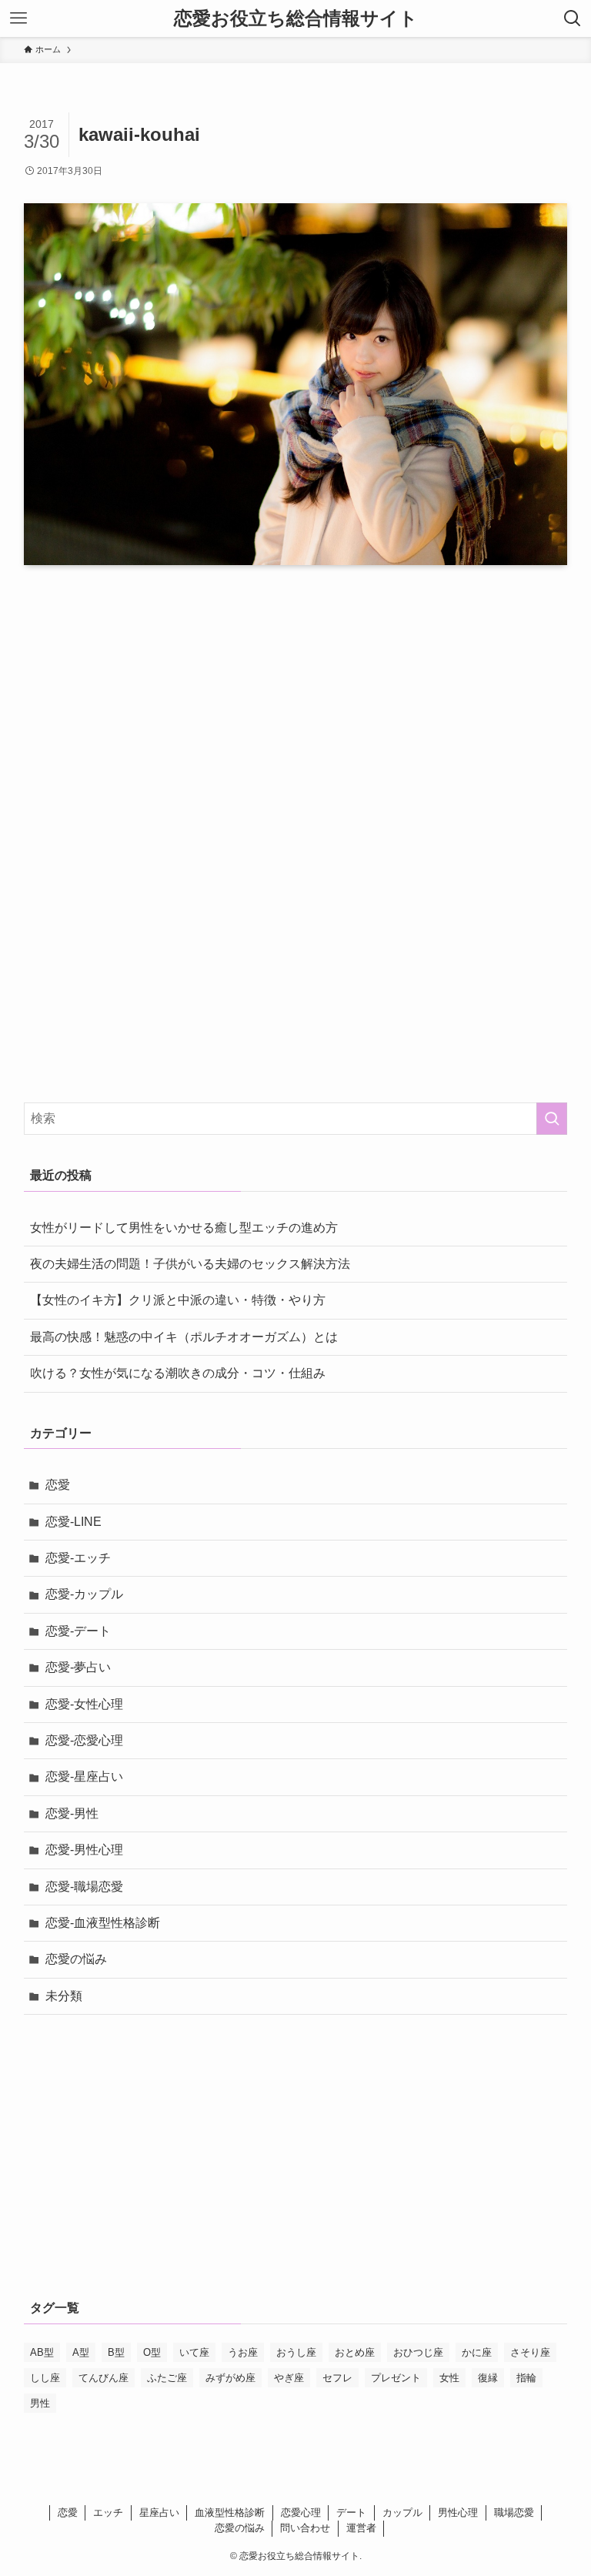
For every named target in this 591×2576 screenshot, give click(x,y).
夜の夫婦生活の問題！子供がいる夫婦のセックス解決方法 (190, 1264)
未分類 (64, 1996)
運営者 (361, 2528)
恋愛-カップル (84, 1594)
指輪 (526, 2378)
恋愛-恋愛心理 (84, 1740)
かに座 (477, 2352)
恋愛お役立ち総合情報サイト (296, 18)
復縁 (488, 2378)
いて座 (194, 2352)
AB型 (42, 2352)
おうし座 (296, 2352)
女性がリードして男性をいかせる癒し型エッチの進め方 (184, 1228)
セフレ (337, 2378)
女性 (449, 2378)
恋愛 (58, 1485)
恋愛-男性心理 (84, 1850)
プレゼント (396, 2378)
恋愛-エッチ (78, 1558)
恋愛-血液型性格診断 (103, 1923)
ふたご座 (167, 2378)
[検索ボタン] (573, 18)
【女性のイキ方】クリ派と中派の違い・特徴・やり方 (178, 1300)
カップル (402, 2512)
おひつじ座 (418, 2352)
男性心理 (458, 2512)
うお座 (243, 2352)
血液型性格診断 (230, 2512)
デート (351, 2512)
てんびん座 (104, 2378)
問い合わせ (305, 2528)
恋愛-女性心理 (84, 1704)
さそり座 (530, 2352)
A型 (81, 2352)
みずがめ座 (230, 2378)
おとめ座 (355, 2352)
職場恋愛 (514, 2512)
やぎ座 (289, 2378)
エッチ (108, 2512)
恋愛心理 (301, 2512)
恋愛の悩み (76, 1959)
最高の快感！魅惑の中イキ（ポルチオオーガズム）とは (184, 1337)
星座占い (159, 2512)
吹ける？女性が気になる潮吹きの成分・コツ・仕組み (178, 1373)
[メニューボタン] (18, 18)
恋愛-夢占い (78, 1667)
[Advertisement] (296, 722)
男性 (40, 2403)
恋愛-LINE (73, 1522)
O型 (152, 2352)
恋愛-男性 (72, 1813)
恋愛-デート (78, 1631)
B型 (116, 2352)
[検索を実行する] (552, 1119)
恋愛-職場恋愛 (84, 1887)
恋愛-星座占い (84, 1776)
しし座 (45, 2378)
